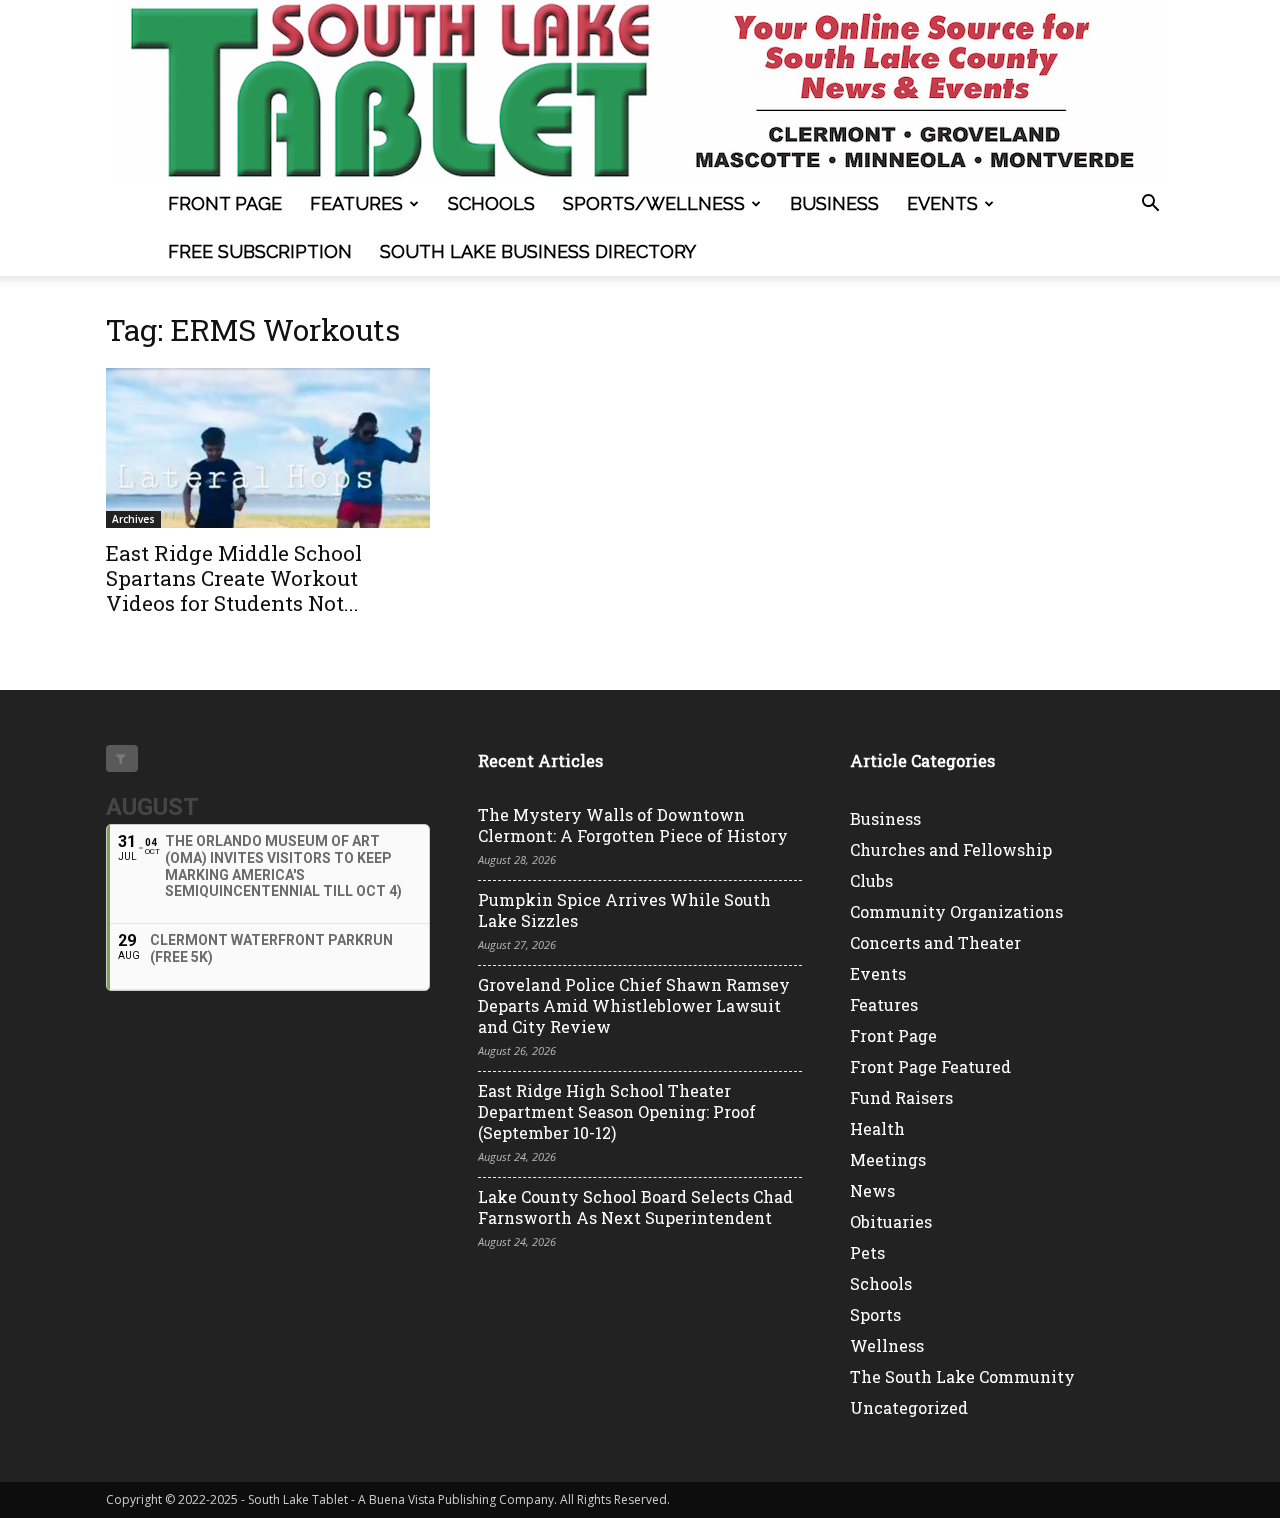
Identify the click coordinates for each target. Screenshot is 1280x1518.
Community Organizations (956, 911)
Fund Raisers (901, 1097)
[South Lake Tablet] (640, 90)
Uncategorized (909, 1407)
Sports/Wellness (654, 203)
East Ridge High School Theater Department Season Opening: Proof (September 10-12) (617, 1111)
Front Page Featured (930, 1066)
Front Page (225, 203)
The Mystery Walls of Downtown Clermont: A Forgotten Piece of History (633, 825)
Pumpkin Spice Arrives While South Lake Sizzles (624, 910)
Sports (875, 1314)
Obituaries (891, 1221)
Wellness (887, 1345)
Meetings (888, 1159)
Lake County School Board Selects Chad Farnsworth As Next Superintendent (635, 1207)
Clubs (871, 880)
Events (942, 203)
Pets (867, 1252)
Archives (133, 519)
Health (877, 1128)
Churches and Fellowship (951, 849)
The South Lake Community (962, 1376)
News (872, 1190)
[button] (1150, 205)
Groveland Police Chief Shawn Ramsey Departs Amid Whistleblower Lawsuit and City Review (634, 1005)
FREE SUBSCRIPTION (260, 251)
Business (834, 203)
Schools (491, 203)
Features (356, 203)
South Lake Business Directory (538, 251)
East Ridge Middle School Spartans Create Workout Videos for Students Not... (234, 578)
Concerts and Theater (935, 942)
